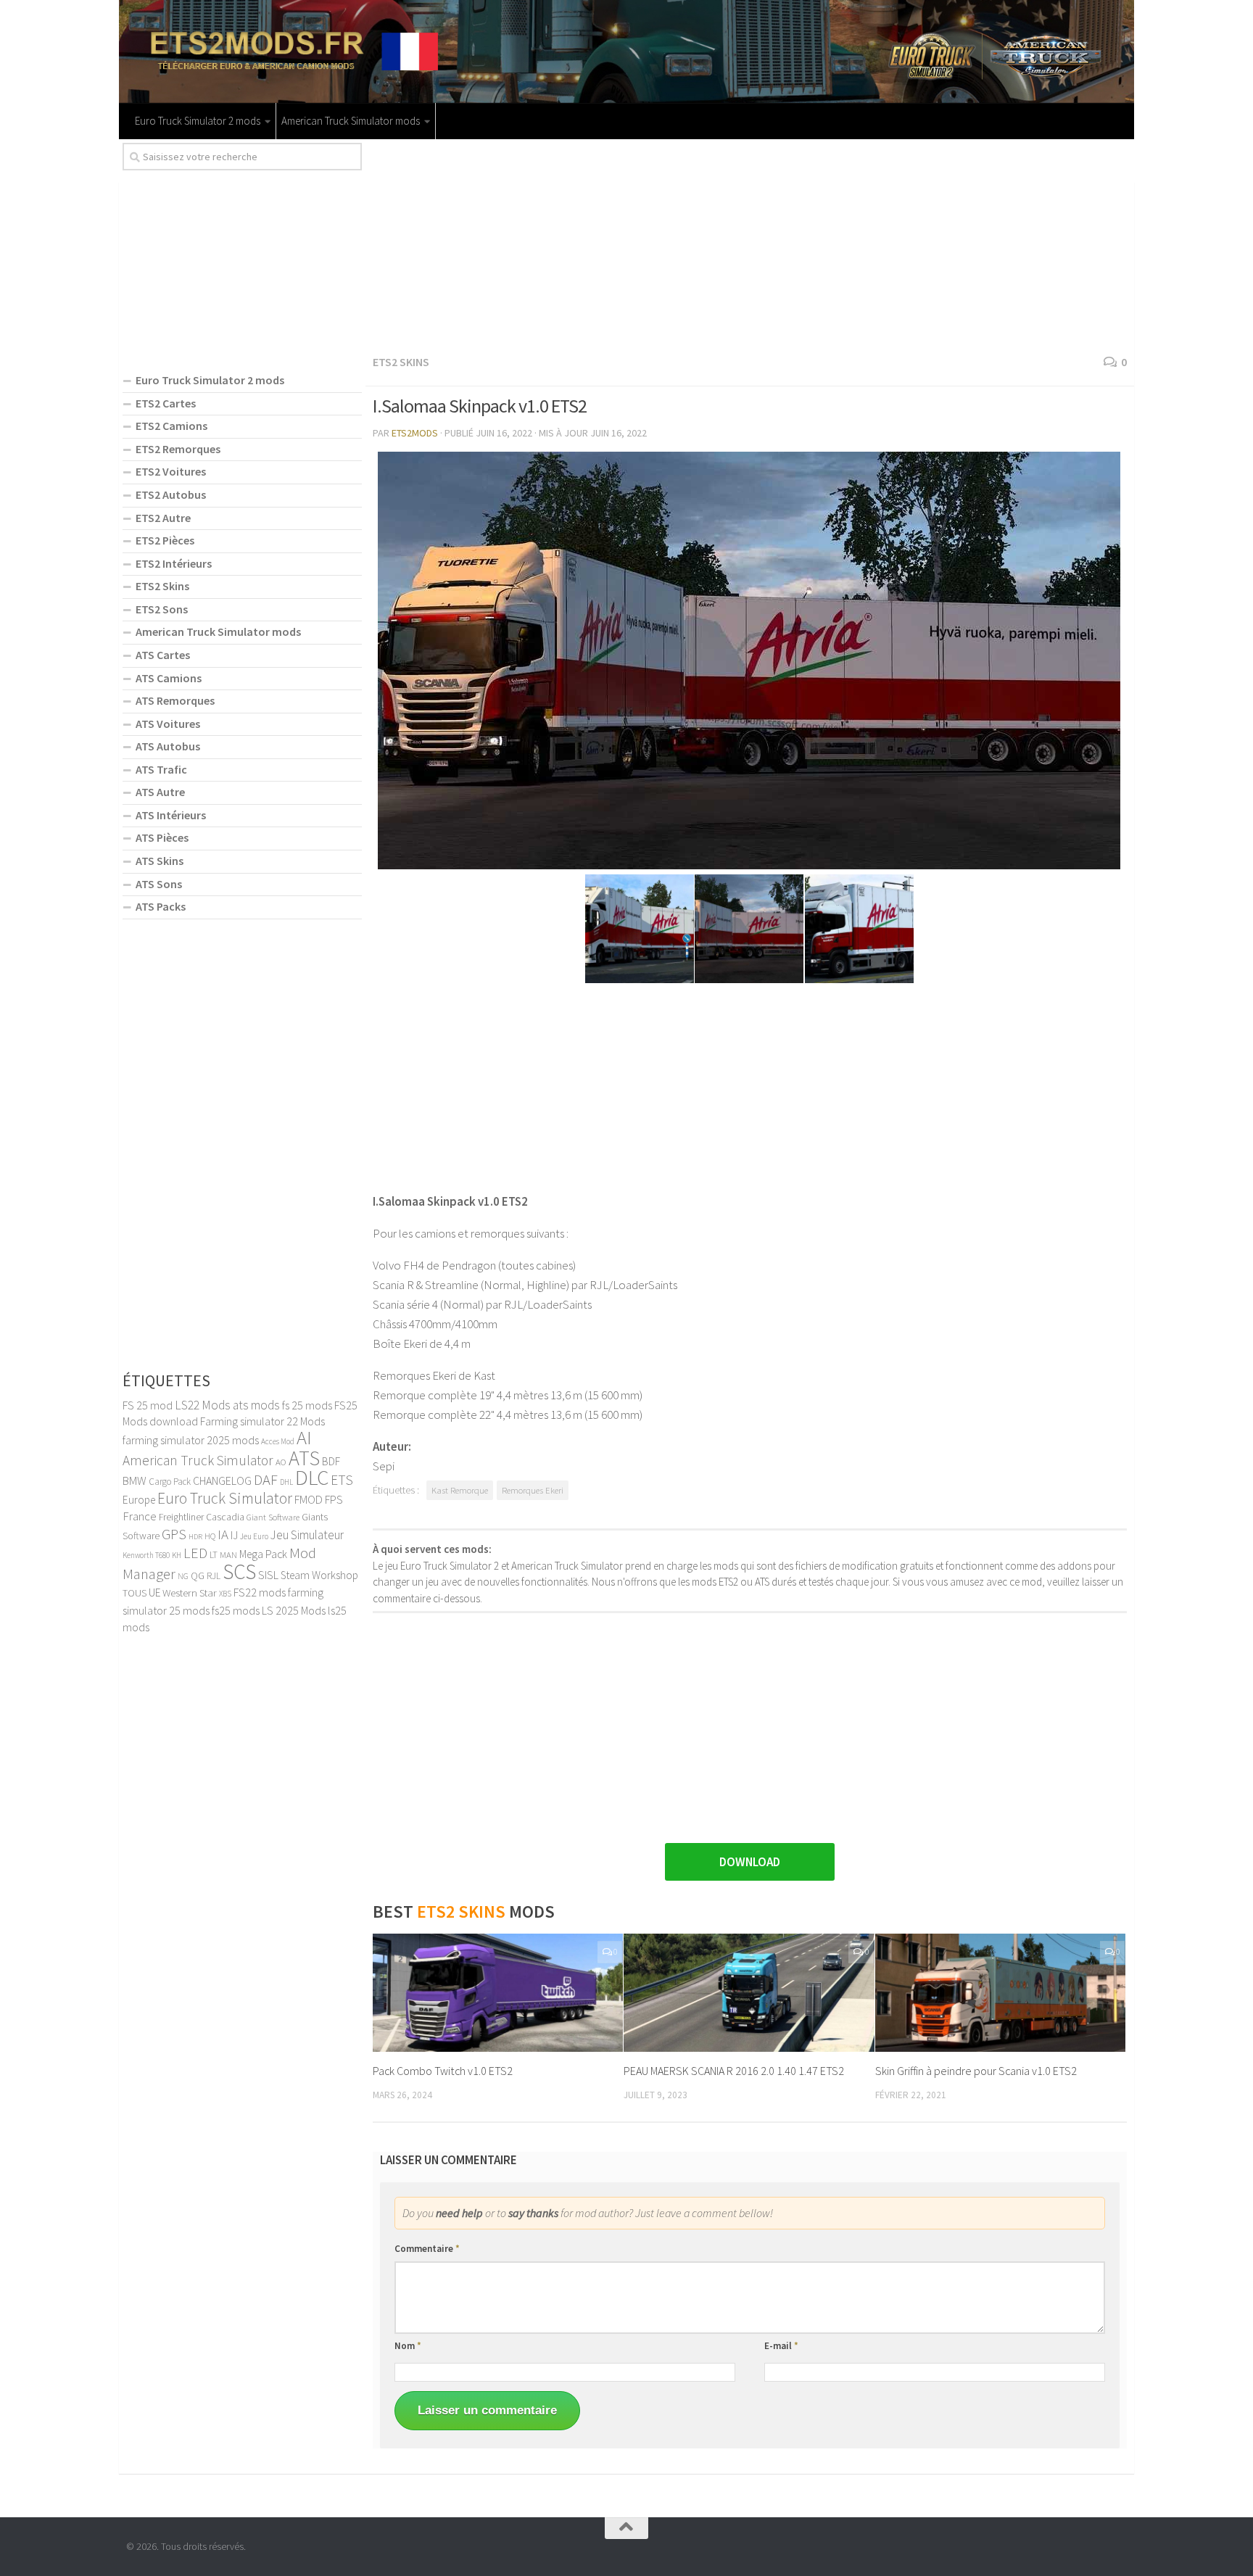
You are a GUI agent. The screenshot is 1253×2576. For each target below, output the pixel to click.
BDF (331, 1461)
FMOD (309, 1499)
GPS (174, 1534)
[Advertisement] (750, 244)
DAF (266, 1480)
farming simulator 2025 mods (191, 1440)
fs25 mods (236, 1610)
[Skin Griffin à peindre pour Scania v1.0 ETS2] (1000, 1993)
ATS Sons (159, 884)
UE (154, 1593)
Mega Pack (263, 1554)
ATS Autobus (168, 746)
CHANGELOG (222, 1480)
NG (183, 1576)
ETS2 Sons (162, 609)
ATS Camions (169, 678)
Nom (408, 2346)
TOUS (135, 1593)
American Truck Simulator (198, 1460)
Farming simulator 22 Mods (262, 1421)
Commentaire (427, 2249)
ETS (342, 1480)
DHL (286, 1482)
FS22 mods (260, 1592)
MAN (228, 1554)
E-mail (781, 2346)
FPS (334, 1499)
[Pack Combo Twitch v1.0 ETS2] (498, 1993)
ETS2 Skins (401, 362)
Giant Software (273, 1517)
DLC (312, 1477)
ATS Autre (160, 792)
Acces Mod (278, 1441)
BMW (135, 1480)
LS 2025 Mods (294, 1610)
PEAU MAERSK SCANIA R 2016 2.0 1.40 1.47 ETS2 (734, 2071)
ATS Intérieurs (171, 815)
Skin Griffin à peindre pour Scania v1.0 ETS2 (976, 2071)
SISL (268, 1575)
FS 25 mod (148, 1405)
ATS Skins (160, 861)
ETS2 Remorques (178, 449)
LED (195, 1553)
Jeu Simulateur (307, 1535)
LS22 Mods (203, 1405)
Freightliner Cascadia (202, 1517)
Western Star (190, 1593)
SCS (239, 1571)
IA (223, 1534)
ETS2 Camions (171, 426)
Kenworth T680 (146, 1555)
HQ (210, 1536)
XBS (225, 1594)
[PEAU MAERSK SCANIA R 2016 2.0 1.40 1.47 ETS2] (749, 1993)
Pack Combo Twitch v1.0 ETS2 (443, 2071)
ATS (304, 1458)
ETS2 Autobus (171, 494)
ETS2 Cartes (166, 403)
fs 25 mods (307, 1405)
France (140, 1516)
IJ (234, 1535)
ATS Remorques (175, 700)
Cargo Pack (170, 1482)
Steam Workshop (319, 1575)
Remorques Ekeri (533, 1490)
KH (177, 1555)
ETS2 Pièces (165, 540)
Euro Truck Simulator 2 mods (198, 121)
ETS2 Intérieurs (174, 563)
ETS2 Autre (163, 518)
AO (281, 1462)
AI (304, 1437)
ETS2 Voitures (171, 471)
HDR (195, 1537)
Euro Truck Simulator (225, 1498)
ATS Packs (161, 906)
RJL (214, 1576)
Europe (139, 1500)
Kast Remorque (460, 1490)
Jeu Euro (254, 1536)
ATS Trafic (161, 769)
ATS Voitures (168, 724)
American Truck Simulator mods (351, 121)
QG (198, 1575)
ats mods (256, 1405)
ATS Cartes (163, 655)
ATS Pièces (162, 837)
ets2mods (415, 433)
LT (214, 1555)
